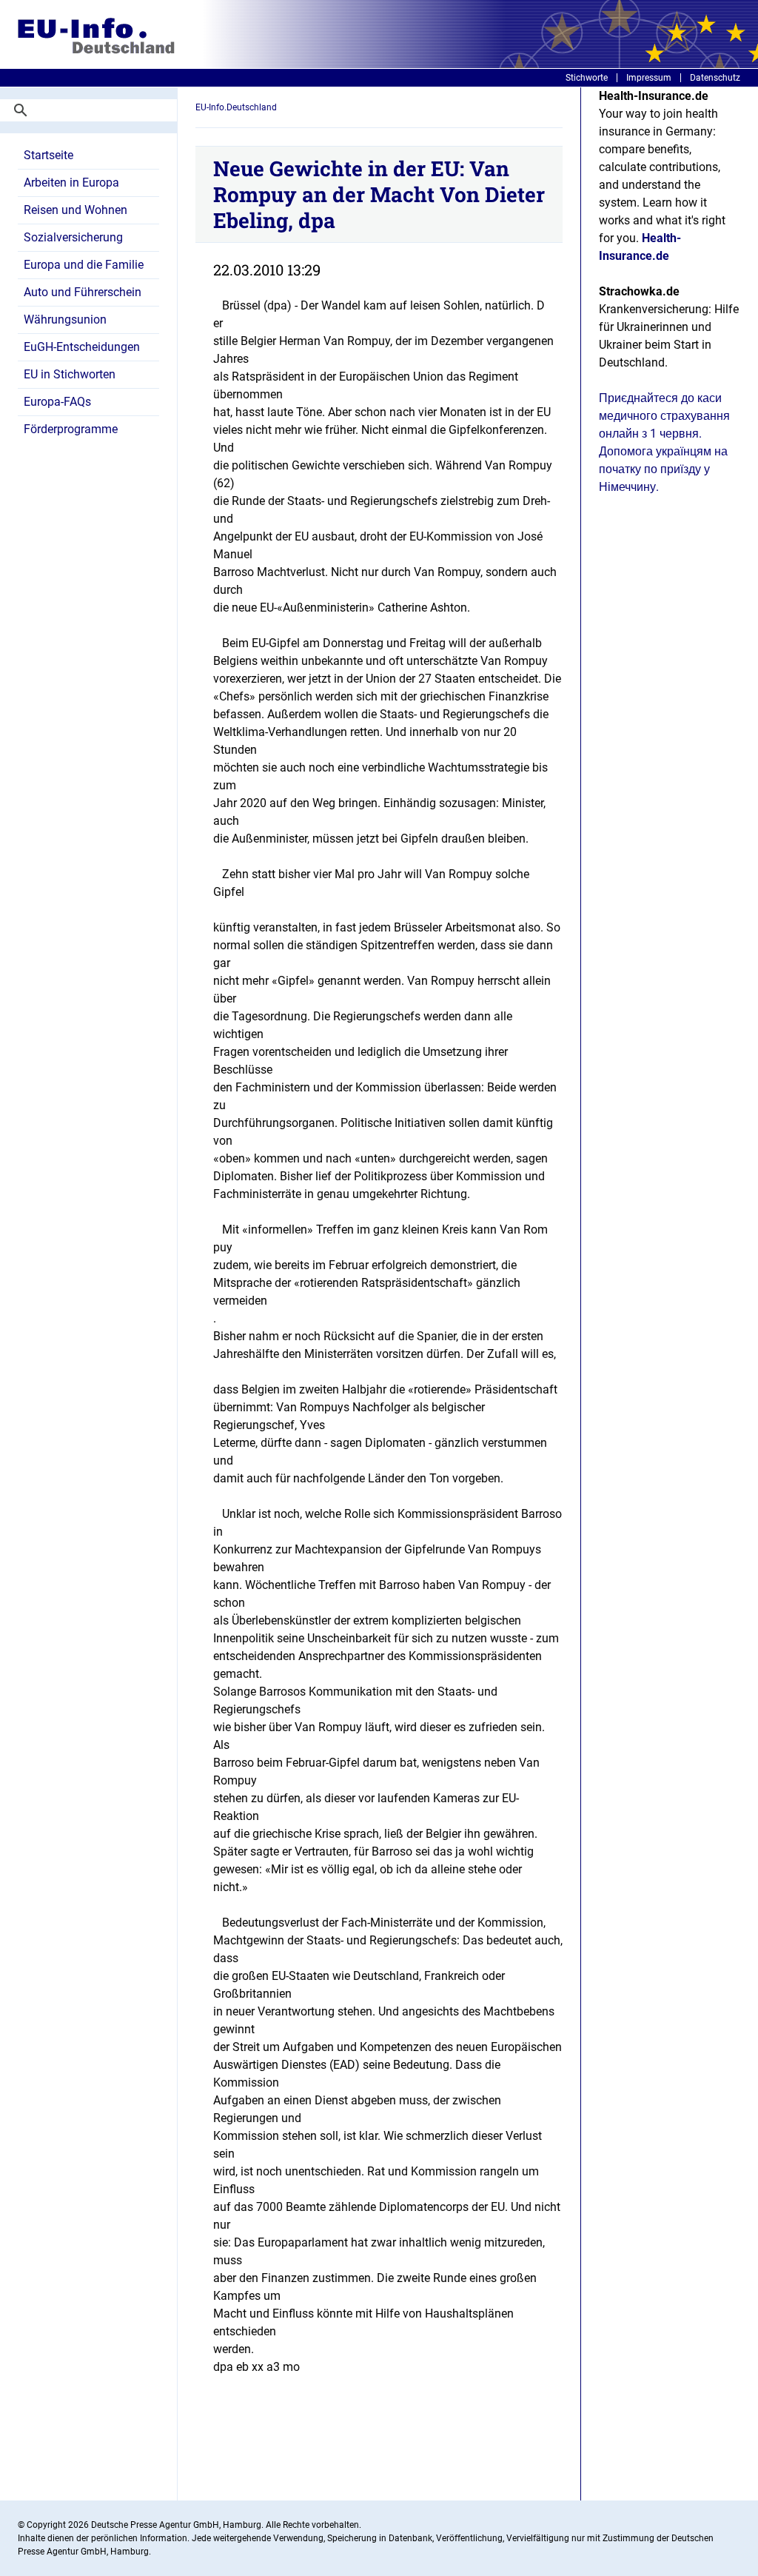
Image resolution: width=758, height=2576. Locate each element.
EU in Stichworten (70, 374)
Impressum (649, 78)
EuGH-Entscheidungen (82, 347)
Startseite (48, 155)
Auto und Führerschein (83, 292)
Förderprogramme (71, 429)
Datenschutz (715, 78)
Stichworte (587, 78)
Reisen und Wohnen (76, 210)
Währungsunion (65, 320)
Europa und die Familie (84, 265)
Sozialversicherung (73, 237)
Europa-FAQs (57, 402)
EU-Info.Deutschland (236, 107)
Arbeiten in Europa (71, 183)
